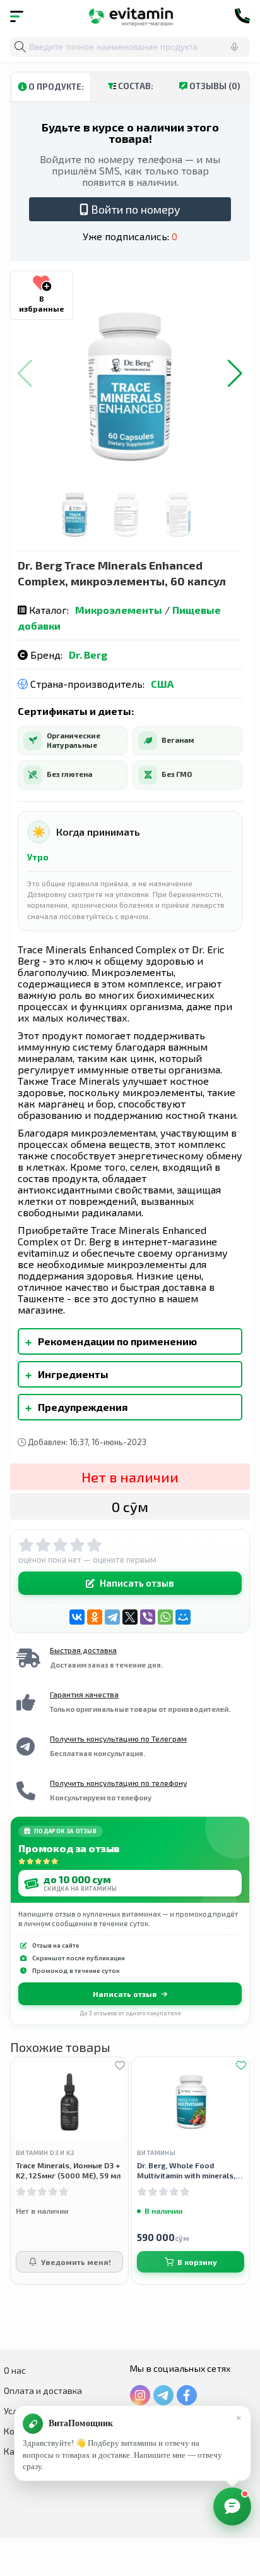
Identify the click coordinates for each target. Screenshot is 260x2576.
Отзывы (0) (214, 86)
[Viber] (148, 1617)
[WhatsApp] (165, 1617)
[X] (130, 1617)
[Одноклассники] (95, 1617)
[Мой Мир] (183, 1617)
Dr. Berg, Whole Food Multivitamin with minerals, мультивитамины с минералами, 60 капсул (186, 2170)
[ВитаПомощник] (232, 2506)
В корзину (197, 2262)
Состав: (135, 86)
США (162, 684)
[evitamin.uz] (130, 16)
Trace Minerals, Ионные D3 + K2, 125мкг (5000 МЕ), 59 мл (68, 2170)
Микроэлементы (119, 610)
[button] (235, 374)
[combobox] (130, 47)
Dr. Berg (88, 655)
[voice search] (234, 47)
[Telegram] (112, 1617)
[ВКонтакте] (77, 1617)
